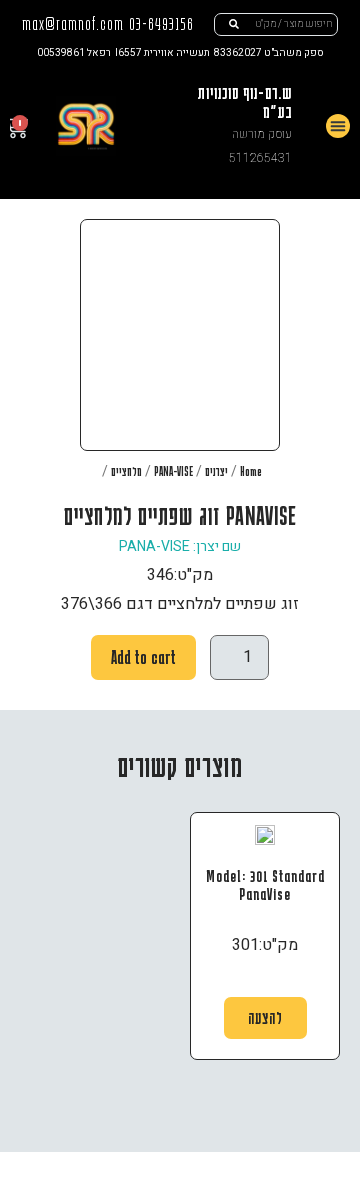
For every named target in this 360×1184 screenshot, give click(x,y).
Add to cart (143, 657)
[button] (338, 126)
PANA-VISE (173, 471)
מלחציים (126, 471)
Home (251, 471)
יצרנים (216, 471)
